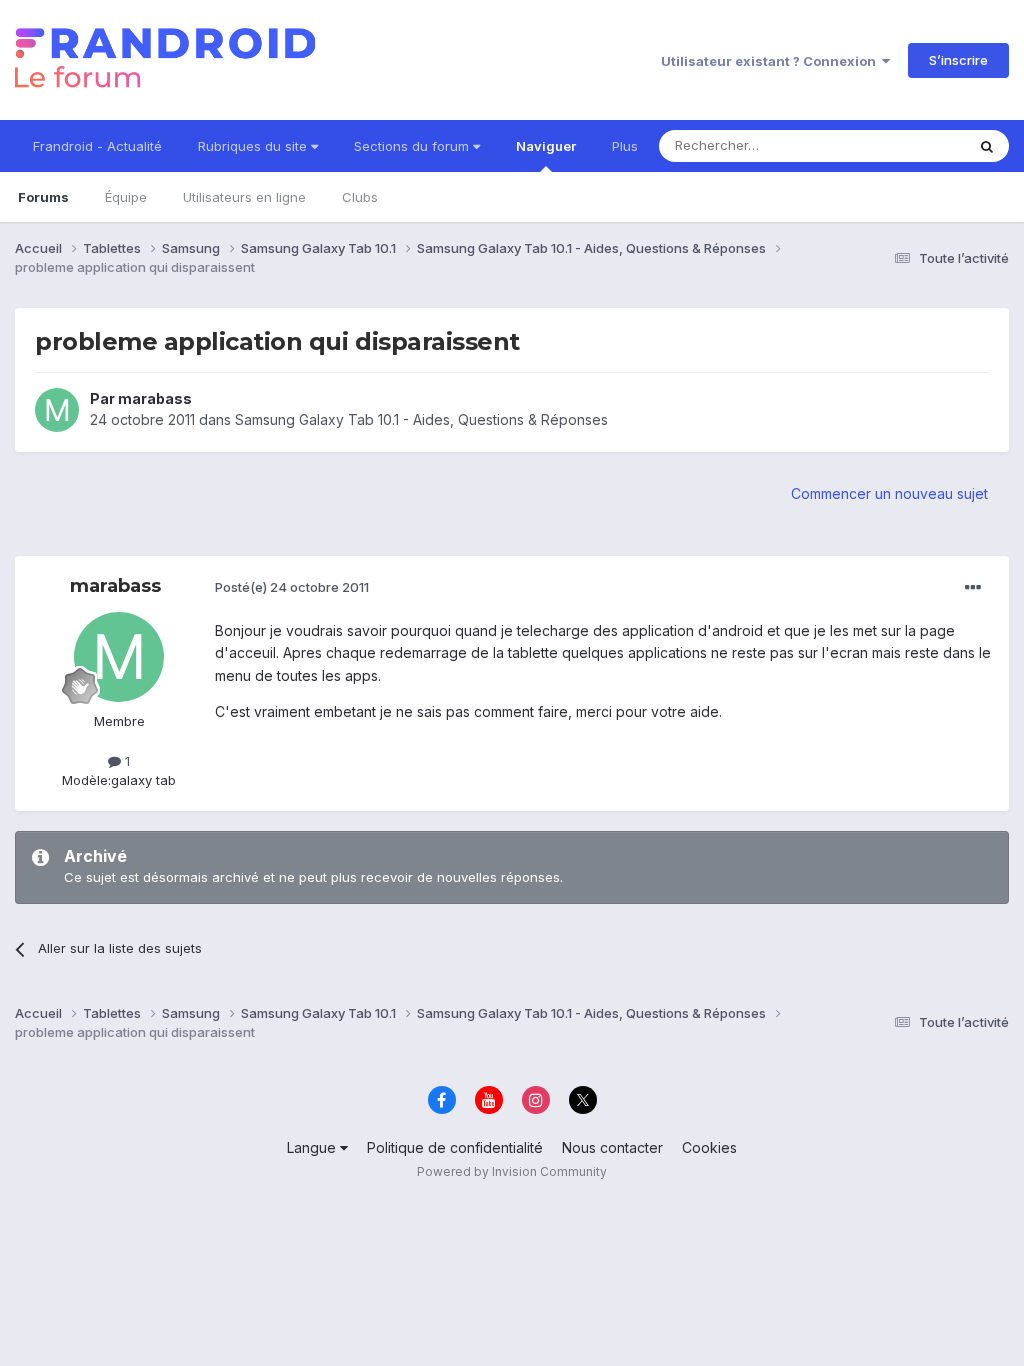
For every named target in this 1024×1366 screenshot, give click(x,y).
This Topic (906, 145)
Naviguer (546, 146)
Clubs (360, 197)
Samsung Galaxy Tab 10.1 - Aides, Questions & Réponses (421, 419)
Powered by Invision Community (512, 1171)
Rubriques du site (254, 146)
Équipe (126, 197)
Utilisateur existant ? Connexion (771, 61)
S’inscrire (958, 60)
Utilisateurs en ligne (244, 197)
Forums (43, 197)
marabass (155, 398)
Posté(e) (292, 587)
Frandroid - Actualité (97, 146)
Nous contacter (612, 1147)
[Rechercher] (987, 146)
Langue (313, 1147)
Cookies (709, 1147)
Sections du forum (413, 146)
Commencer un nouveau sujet (889, 493)
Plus (625, 146)
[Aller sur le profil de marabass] (57, 410)
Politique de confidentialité (455, 1147)
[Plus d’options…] (973, 588)
